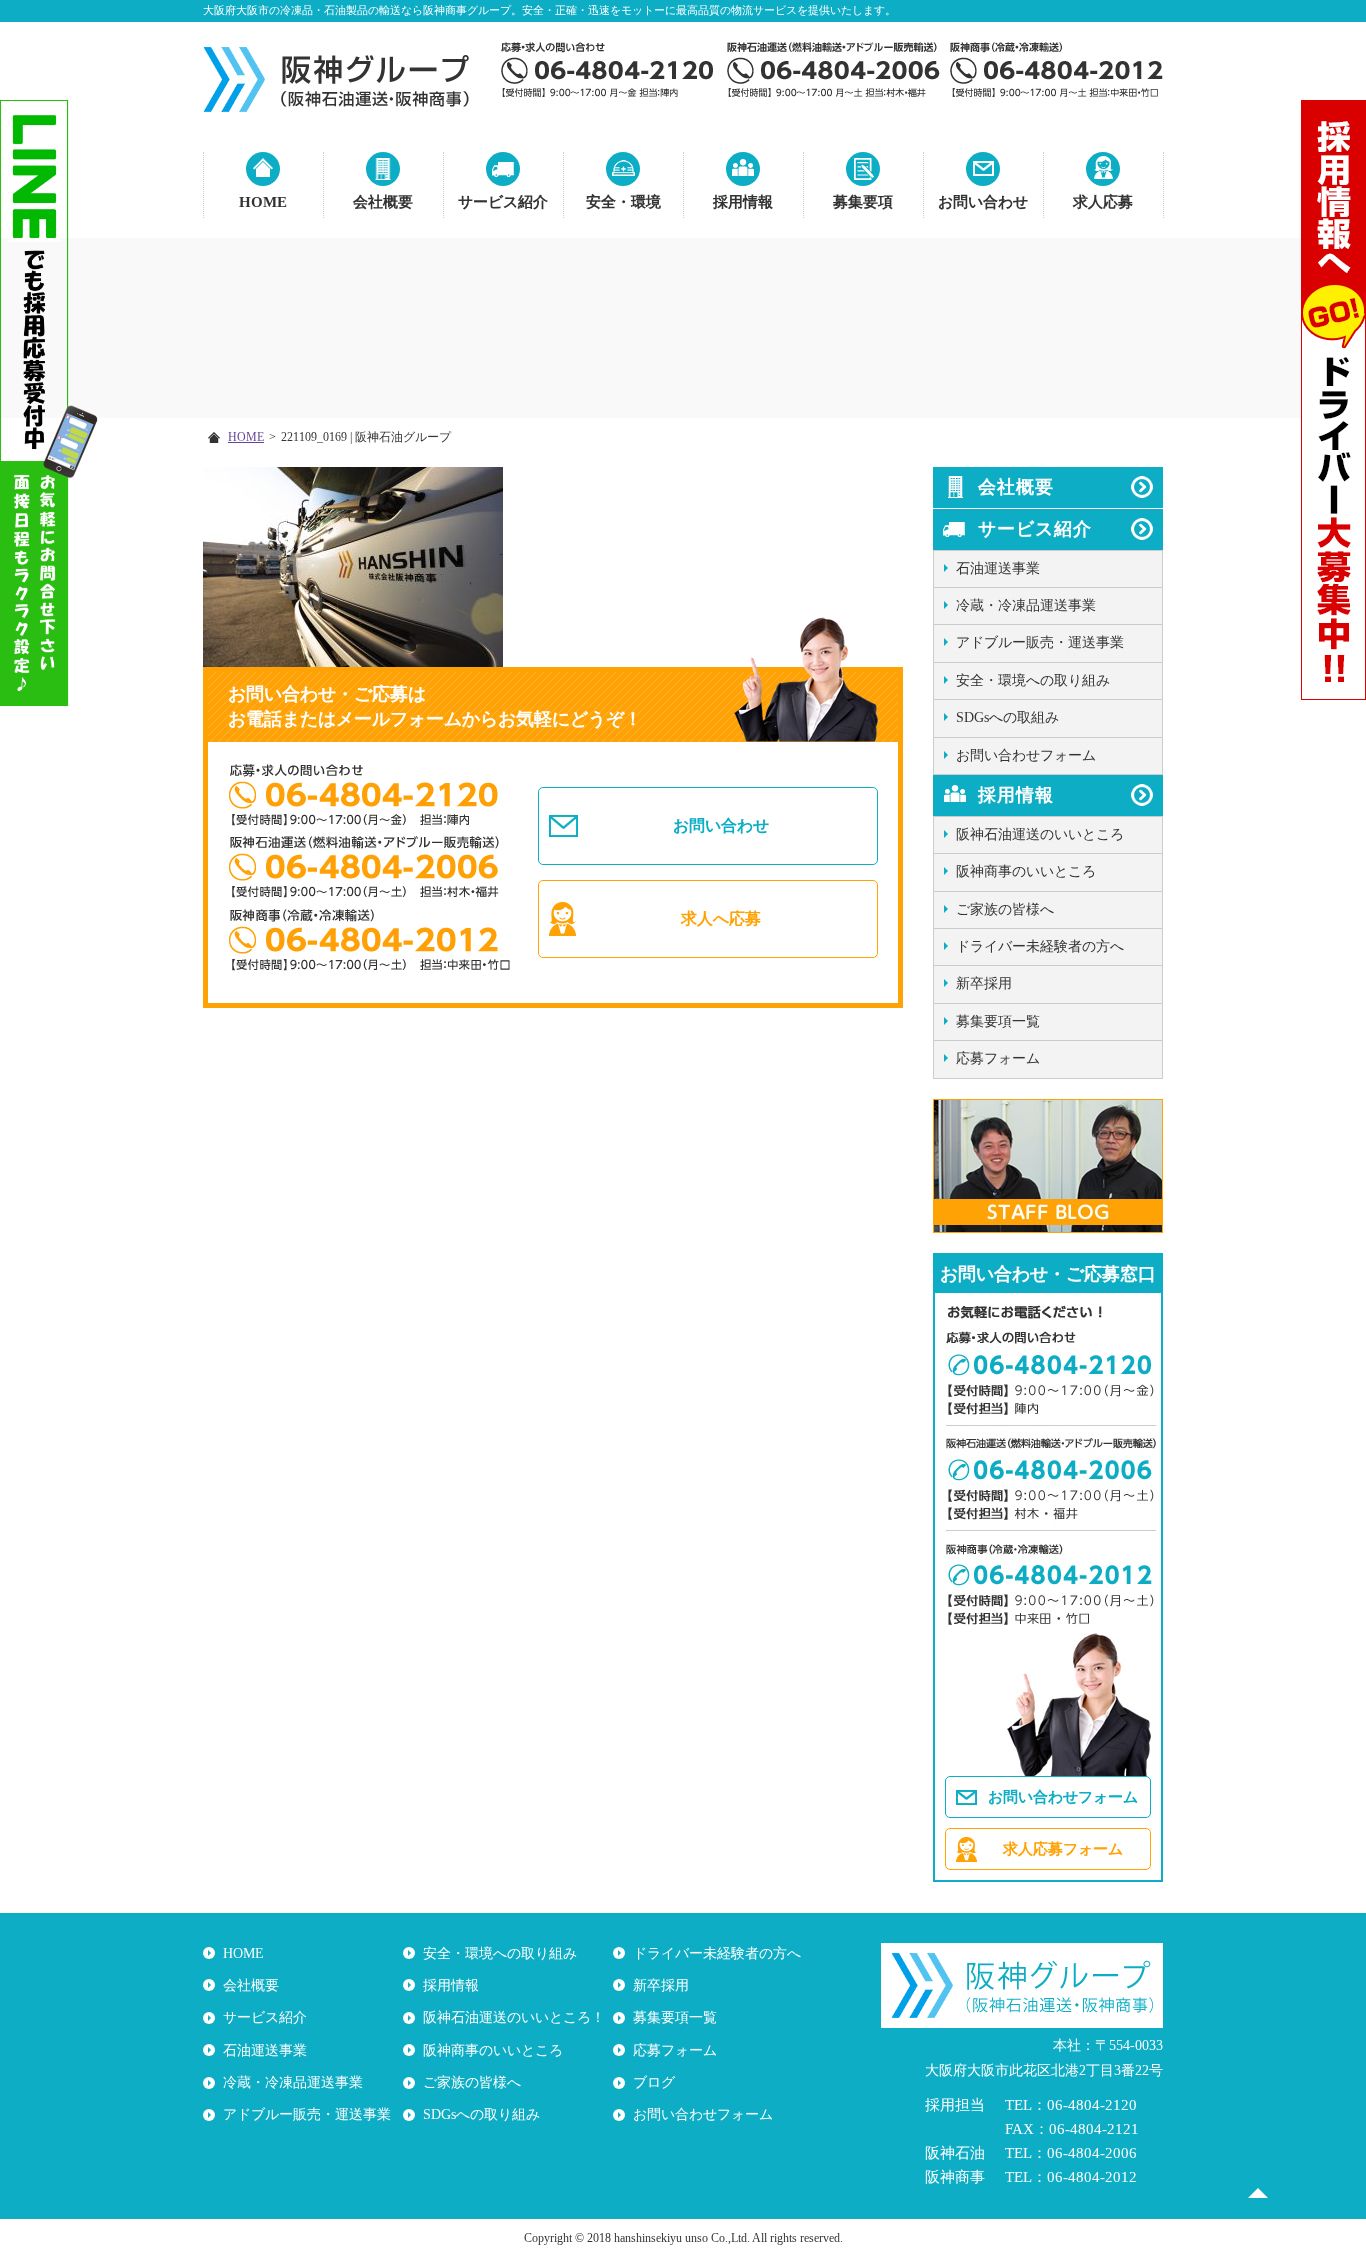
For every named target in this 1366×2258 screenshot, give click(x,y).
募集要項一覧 (998, 1021)
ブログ (654, 2082)
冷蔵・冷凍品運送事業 (1026, 605)
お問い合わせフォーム (1026, 755)
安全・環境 (623, 202)
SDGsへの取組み (1007, 717)
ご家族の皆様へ (1005, 909)
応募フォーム (998, 1058)
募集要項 (863, 202)
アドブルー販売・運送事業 (1040, 642)
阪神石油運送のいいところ (1040, 834)
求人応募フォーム (1063, 1849)
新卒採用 (984, 983)
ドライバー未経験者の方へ (1040, 946)
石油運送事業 (998, 568)
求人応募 (1103, 202)
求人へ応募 (721, 918)
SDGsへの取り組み (481, 2114)
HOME (263, 202)
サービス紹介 (503, 202)
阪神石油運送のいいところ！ (514, 2017)
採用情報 (743, 202)
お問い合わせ (983, 202)
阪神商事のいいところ (1026, 871)
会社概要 (383, 202)
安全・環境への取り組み (1033, 680)
